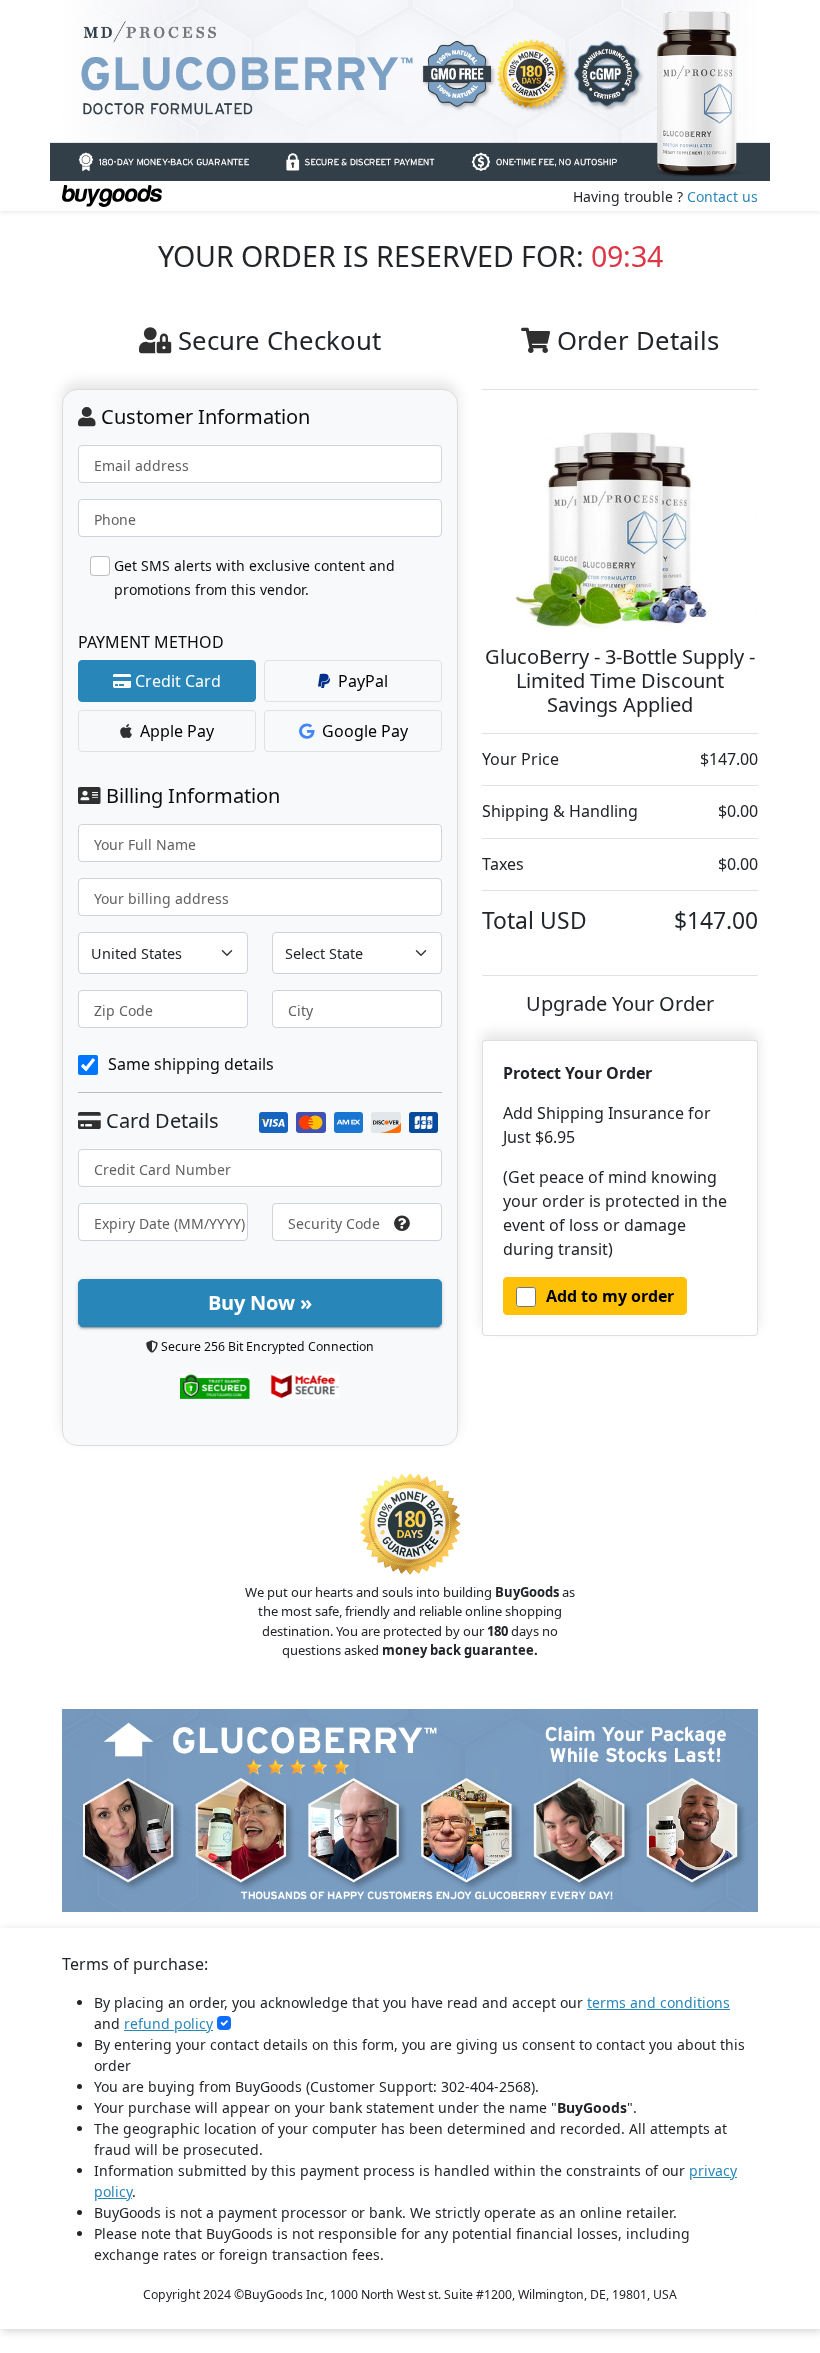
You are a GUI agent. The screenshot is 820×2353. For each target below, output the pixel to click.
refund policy (168, 2023)
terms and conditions (658, 2002)
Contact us (722, 196)
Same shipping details (191, 1064)
